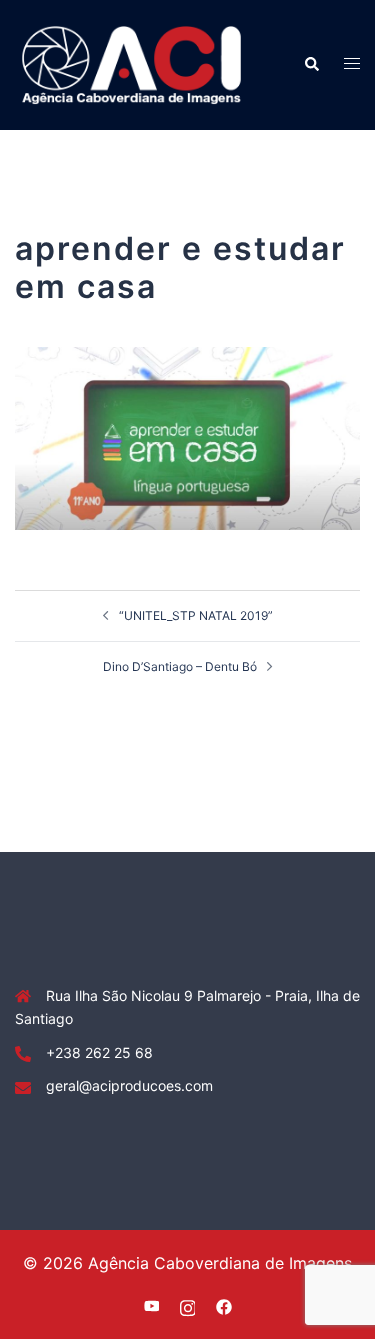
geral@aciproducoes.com (129, 1085)
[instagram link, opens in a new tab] (188, 1305)
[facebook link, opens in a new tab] (224, 1305)
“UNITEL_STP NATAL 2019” (196, 615)
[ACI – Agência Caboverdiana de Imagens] (131, 63)
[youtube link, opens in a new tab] (152, 1305)
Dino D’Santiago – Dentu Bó (180, 666)
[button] (311, 65)
